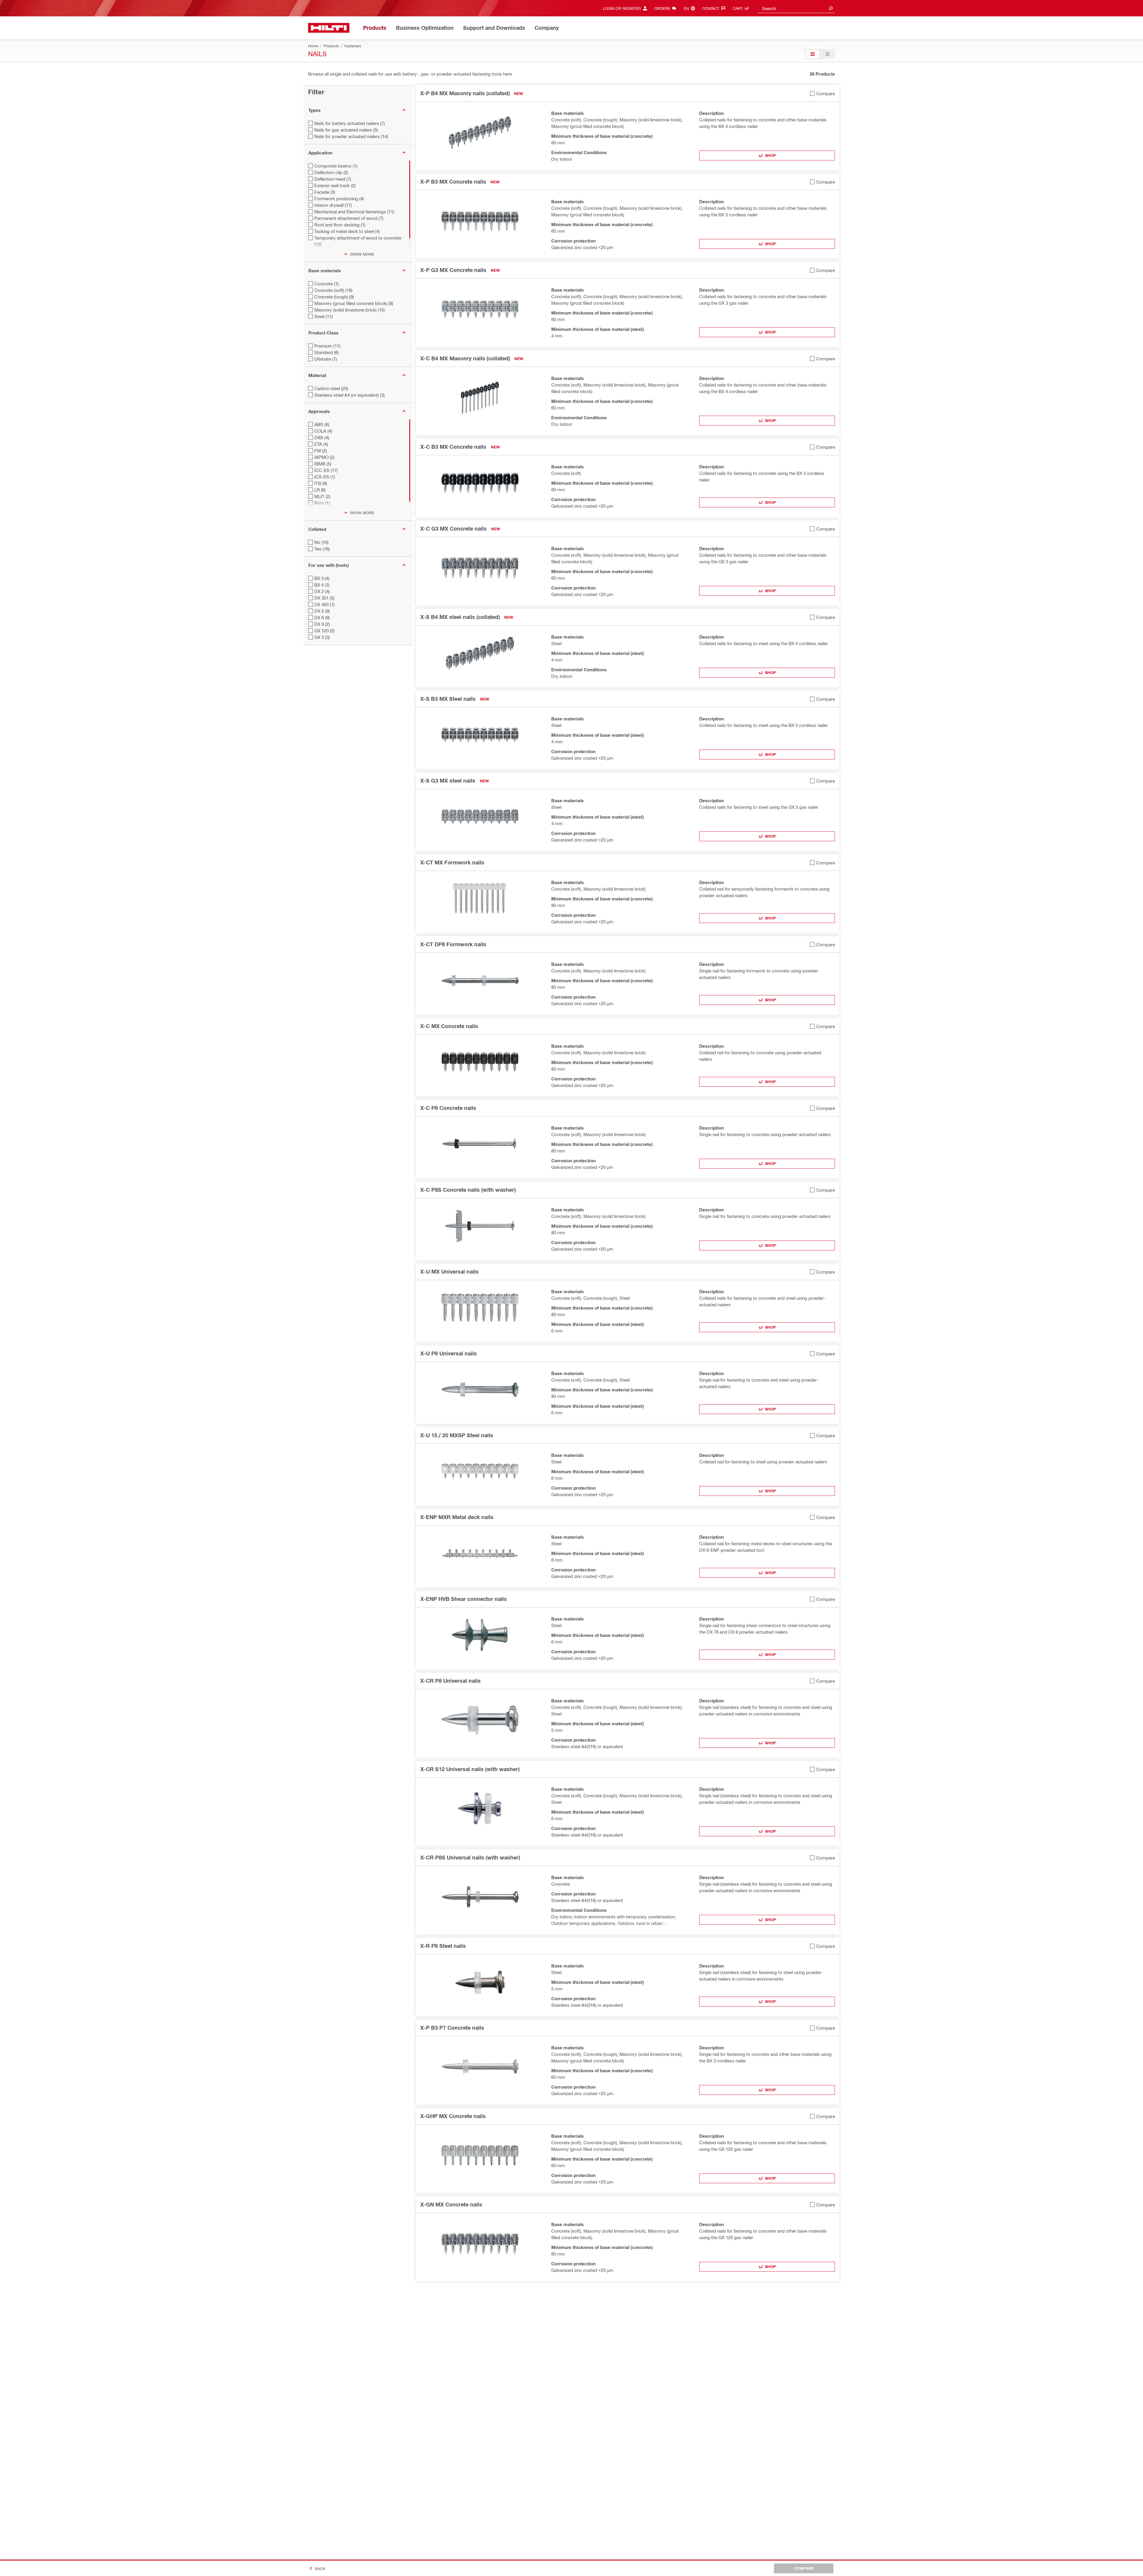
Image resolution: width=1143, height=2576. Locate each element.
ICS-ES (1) (325, 477)
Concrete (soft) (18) (333, 290)
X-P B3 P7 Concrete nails (452, 2028)
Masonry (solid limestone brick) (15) (350, 310)
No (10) (321, 542)
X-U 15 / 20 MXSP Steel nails (457, 1435)
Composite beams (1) (336, 166)
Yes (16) (322, 549)
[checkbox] (822, 93)
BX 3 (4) (322, 578)
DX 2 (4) (322, 591)
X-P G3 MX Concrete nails (453, 270)
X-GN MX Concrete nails (451, 2204)
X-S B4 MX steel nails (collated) (460, 617)
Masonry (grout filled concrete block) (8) (354, 303)
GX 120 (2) (324, 631)
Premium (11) (327, 346)
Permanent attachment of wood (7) (349, 218)
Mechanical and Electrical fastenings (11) (354, 212)
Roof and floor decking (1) (340, 225)
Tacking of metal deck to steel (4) (347, 231)
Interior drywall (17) (333, 205)
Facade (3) (325, 192)
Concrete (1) (327, 284)
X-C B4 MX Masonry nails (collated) (465, 358)
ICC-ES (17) (326, 470)
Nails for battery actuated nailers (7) (350, 123)
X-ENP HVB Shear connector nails (464, 1599)
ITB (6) (321, 483)
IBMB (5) (323, 464)
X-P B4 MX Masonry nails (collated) (465, 93)
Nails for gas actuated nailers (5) (346, 130)
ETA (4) (321, 444)
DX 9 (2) (322, 624)
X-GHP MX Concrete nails (453, 2116)
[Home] (329, 28)
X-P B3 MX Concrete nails (453, 182)
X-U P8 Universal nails (449, 1353)
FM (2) (321, 451)
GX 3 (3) (322, 637)
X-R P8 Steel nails (443, 1946)
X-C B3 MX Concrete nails (453, 447)
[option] (813, 54)
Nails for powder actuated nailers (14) (351, 136)
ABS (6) (322, 424)
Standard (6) (327, 352)
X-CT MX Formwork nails (452, 862)
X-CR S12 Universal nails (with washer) (470, 1769)
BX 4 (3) (322, 585)
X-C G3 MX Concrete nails (453, 528)
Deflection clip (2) (331, 172)
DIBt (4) (322, 437)
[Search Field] (831, 8)
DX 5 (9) (322, 611)
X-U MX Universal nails (449, 1271)
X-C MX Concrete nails (449, 1026)
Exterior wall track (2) (335, 185)
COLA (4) (323, 431)
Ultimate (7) (326, 359)
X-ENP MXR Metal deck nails (457, 1517)
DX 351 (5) (324, 598)
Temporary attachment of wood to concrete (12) (358, 241)
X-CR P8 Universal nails (451, 1681)
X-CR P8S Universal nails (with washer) (470, 1857)
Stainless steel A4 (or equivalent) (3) (350, 395)
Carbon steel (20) (331, 388)
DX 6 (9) (322, 617)
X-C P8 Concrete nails (448, 1108)
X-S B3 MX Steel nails (448, 699)
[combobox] (796, 8)
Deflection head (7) (333, 179)
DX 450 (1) (324, 604)
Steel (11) (324, 316)
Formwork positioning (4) (339, 198)
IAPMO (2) (324, 457)
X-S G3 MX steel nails (448, 781)
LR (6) (320, 490)
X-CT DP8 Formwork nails (453, 944)
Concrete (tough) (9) (334, 297)
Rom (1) (322, 503)
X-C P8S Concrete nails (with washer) (468, 1190)
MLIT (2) (322, 496)
